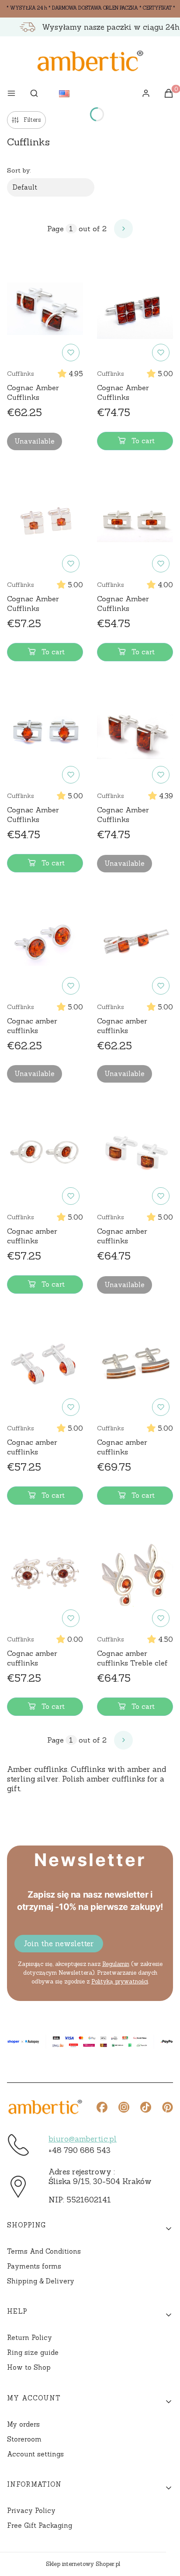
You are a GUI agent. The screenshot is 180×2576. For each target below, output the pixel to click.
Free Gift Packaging (40, 2525)
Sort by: (19, 170)
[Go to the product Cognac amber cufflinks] (45, 942)
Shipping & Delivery (41, 2281)
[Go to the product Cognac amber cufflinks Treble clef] (135, 1575)
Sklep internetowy (83, 2564)
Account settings (35, 2454)
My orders (23, 2424)
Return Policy (29, 2338)
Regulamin (116, 1964)
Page (55, 229)
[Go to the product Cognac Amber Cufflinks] (45, 309)
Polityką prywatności (120, 1981)
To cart (143, 441)
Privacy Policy (31, 2511)
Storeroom (24, 2439)
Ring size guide (33, 2352)
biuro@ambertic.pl (83, 2139)
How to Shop (29, 2367)
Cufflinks (21, 374)
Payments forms (34, 2266)
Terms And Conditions (44, 2251)
